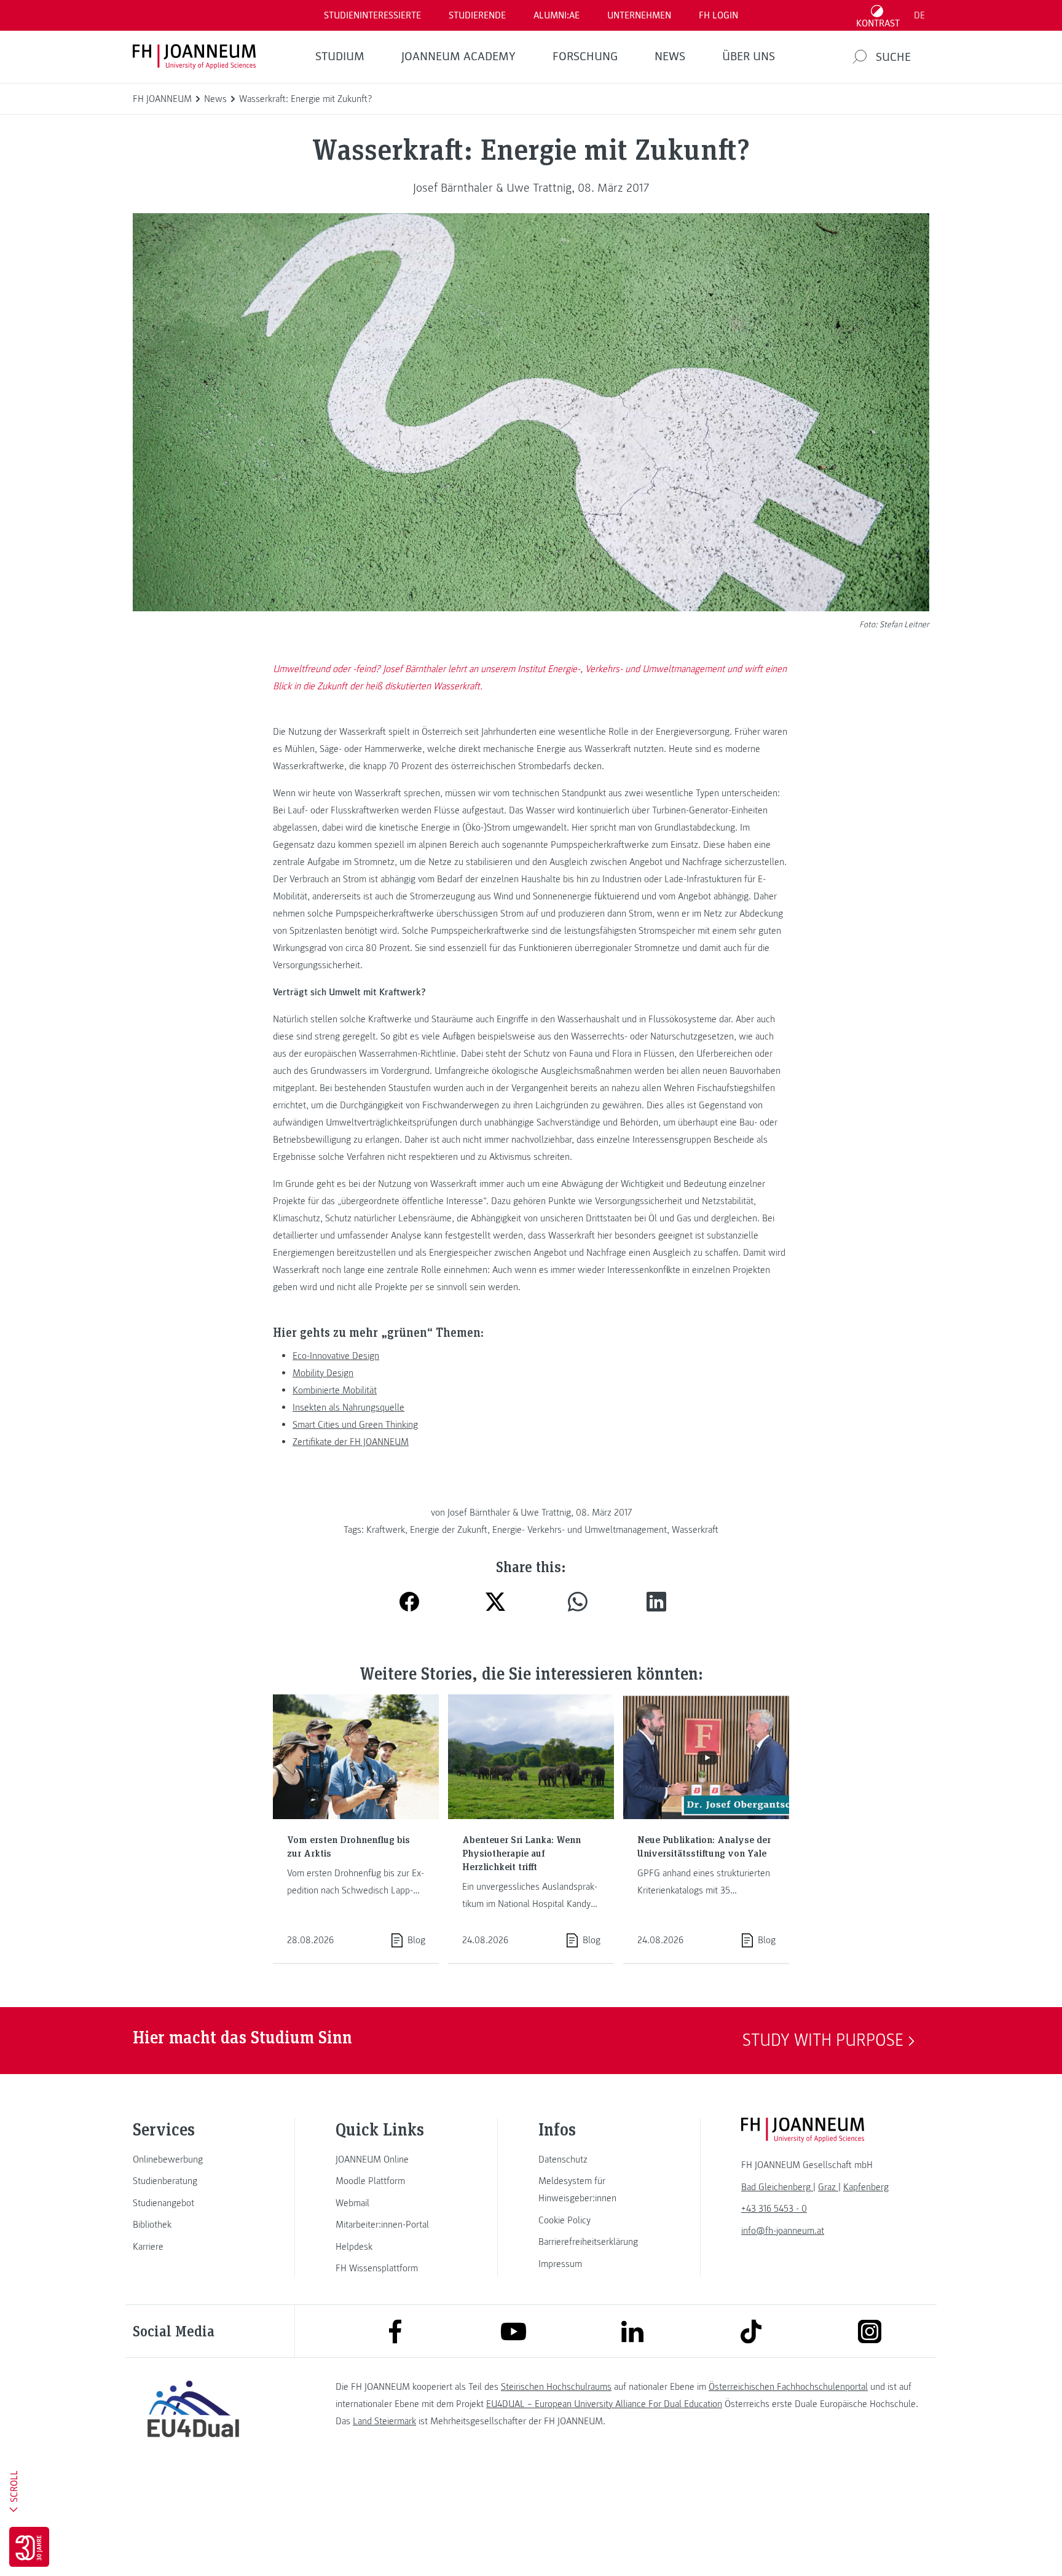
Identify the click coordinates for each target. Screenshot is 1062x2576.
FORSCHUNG (585, 57)
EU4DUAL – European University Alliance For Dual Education (604, 2404)
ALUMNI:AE (557, 15)
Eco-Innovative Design (336, 1356)
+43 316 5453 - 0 (774, 2209)
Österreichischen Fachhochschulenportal (788, 2387)
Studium (340, 57)
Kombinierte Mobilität (335, 1390)
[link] (193, 2159)
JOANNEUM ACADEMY (458, 57)
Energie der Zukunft (449, 1530)
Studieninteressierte (372, 15)
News (670, 57)
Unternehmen (639, 15)
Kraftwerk (386, 1530)
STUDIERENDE (477, 15)
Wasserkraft (695, 1530)
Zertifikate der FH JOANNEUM (351, 1442)
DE (919, 15)
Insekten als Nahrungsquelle (348, 1407)
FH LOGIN (718, 15)
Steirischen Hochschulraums (556, 2387)
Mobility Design (323, 1373)
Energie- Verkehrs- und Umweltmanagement (580, 1530)
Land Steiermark (384, 2421)
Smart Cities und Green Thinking (355, 1425)
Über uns (749, 57)
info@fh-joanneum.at (783, 2231)
